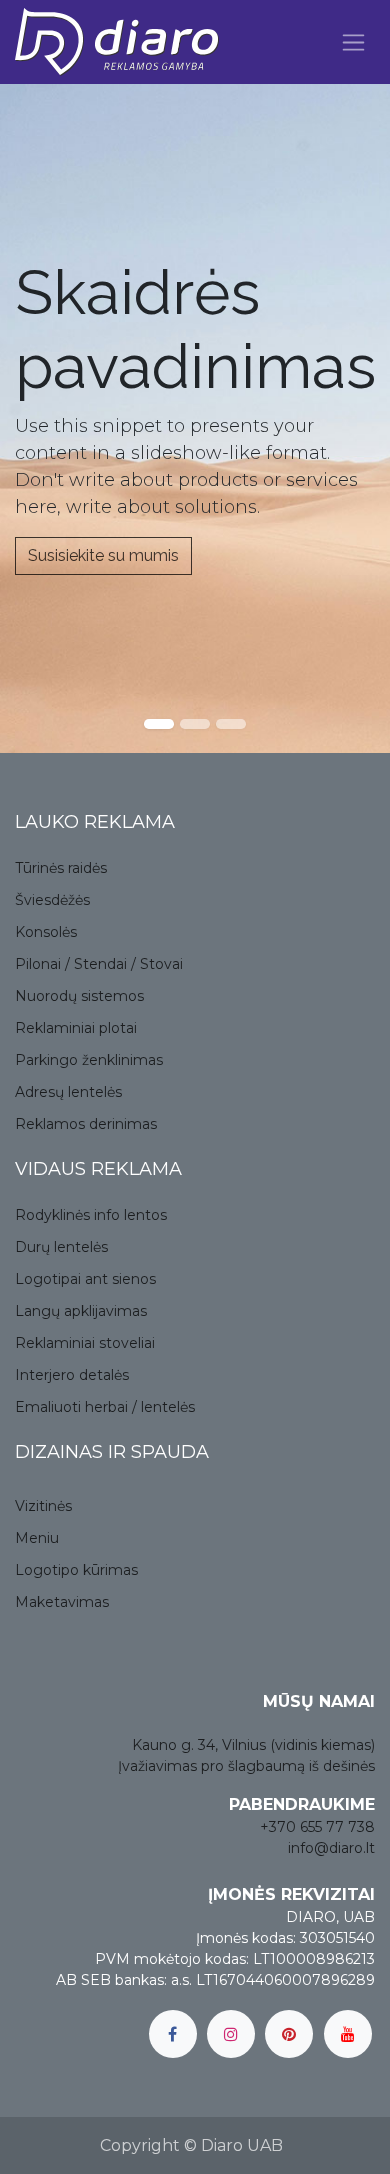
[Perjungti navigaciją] (353, 42)
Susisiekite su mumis (103, 555)
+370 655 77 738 (317, 1827)
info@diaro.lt (331, 1848)
